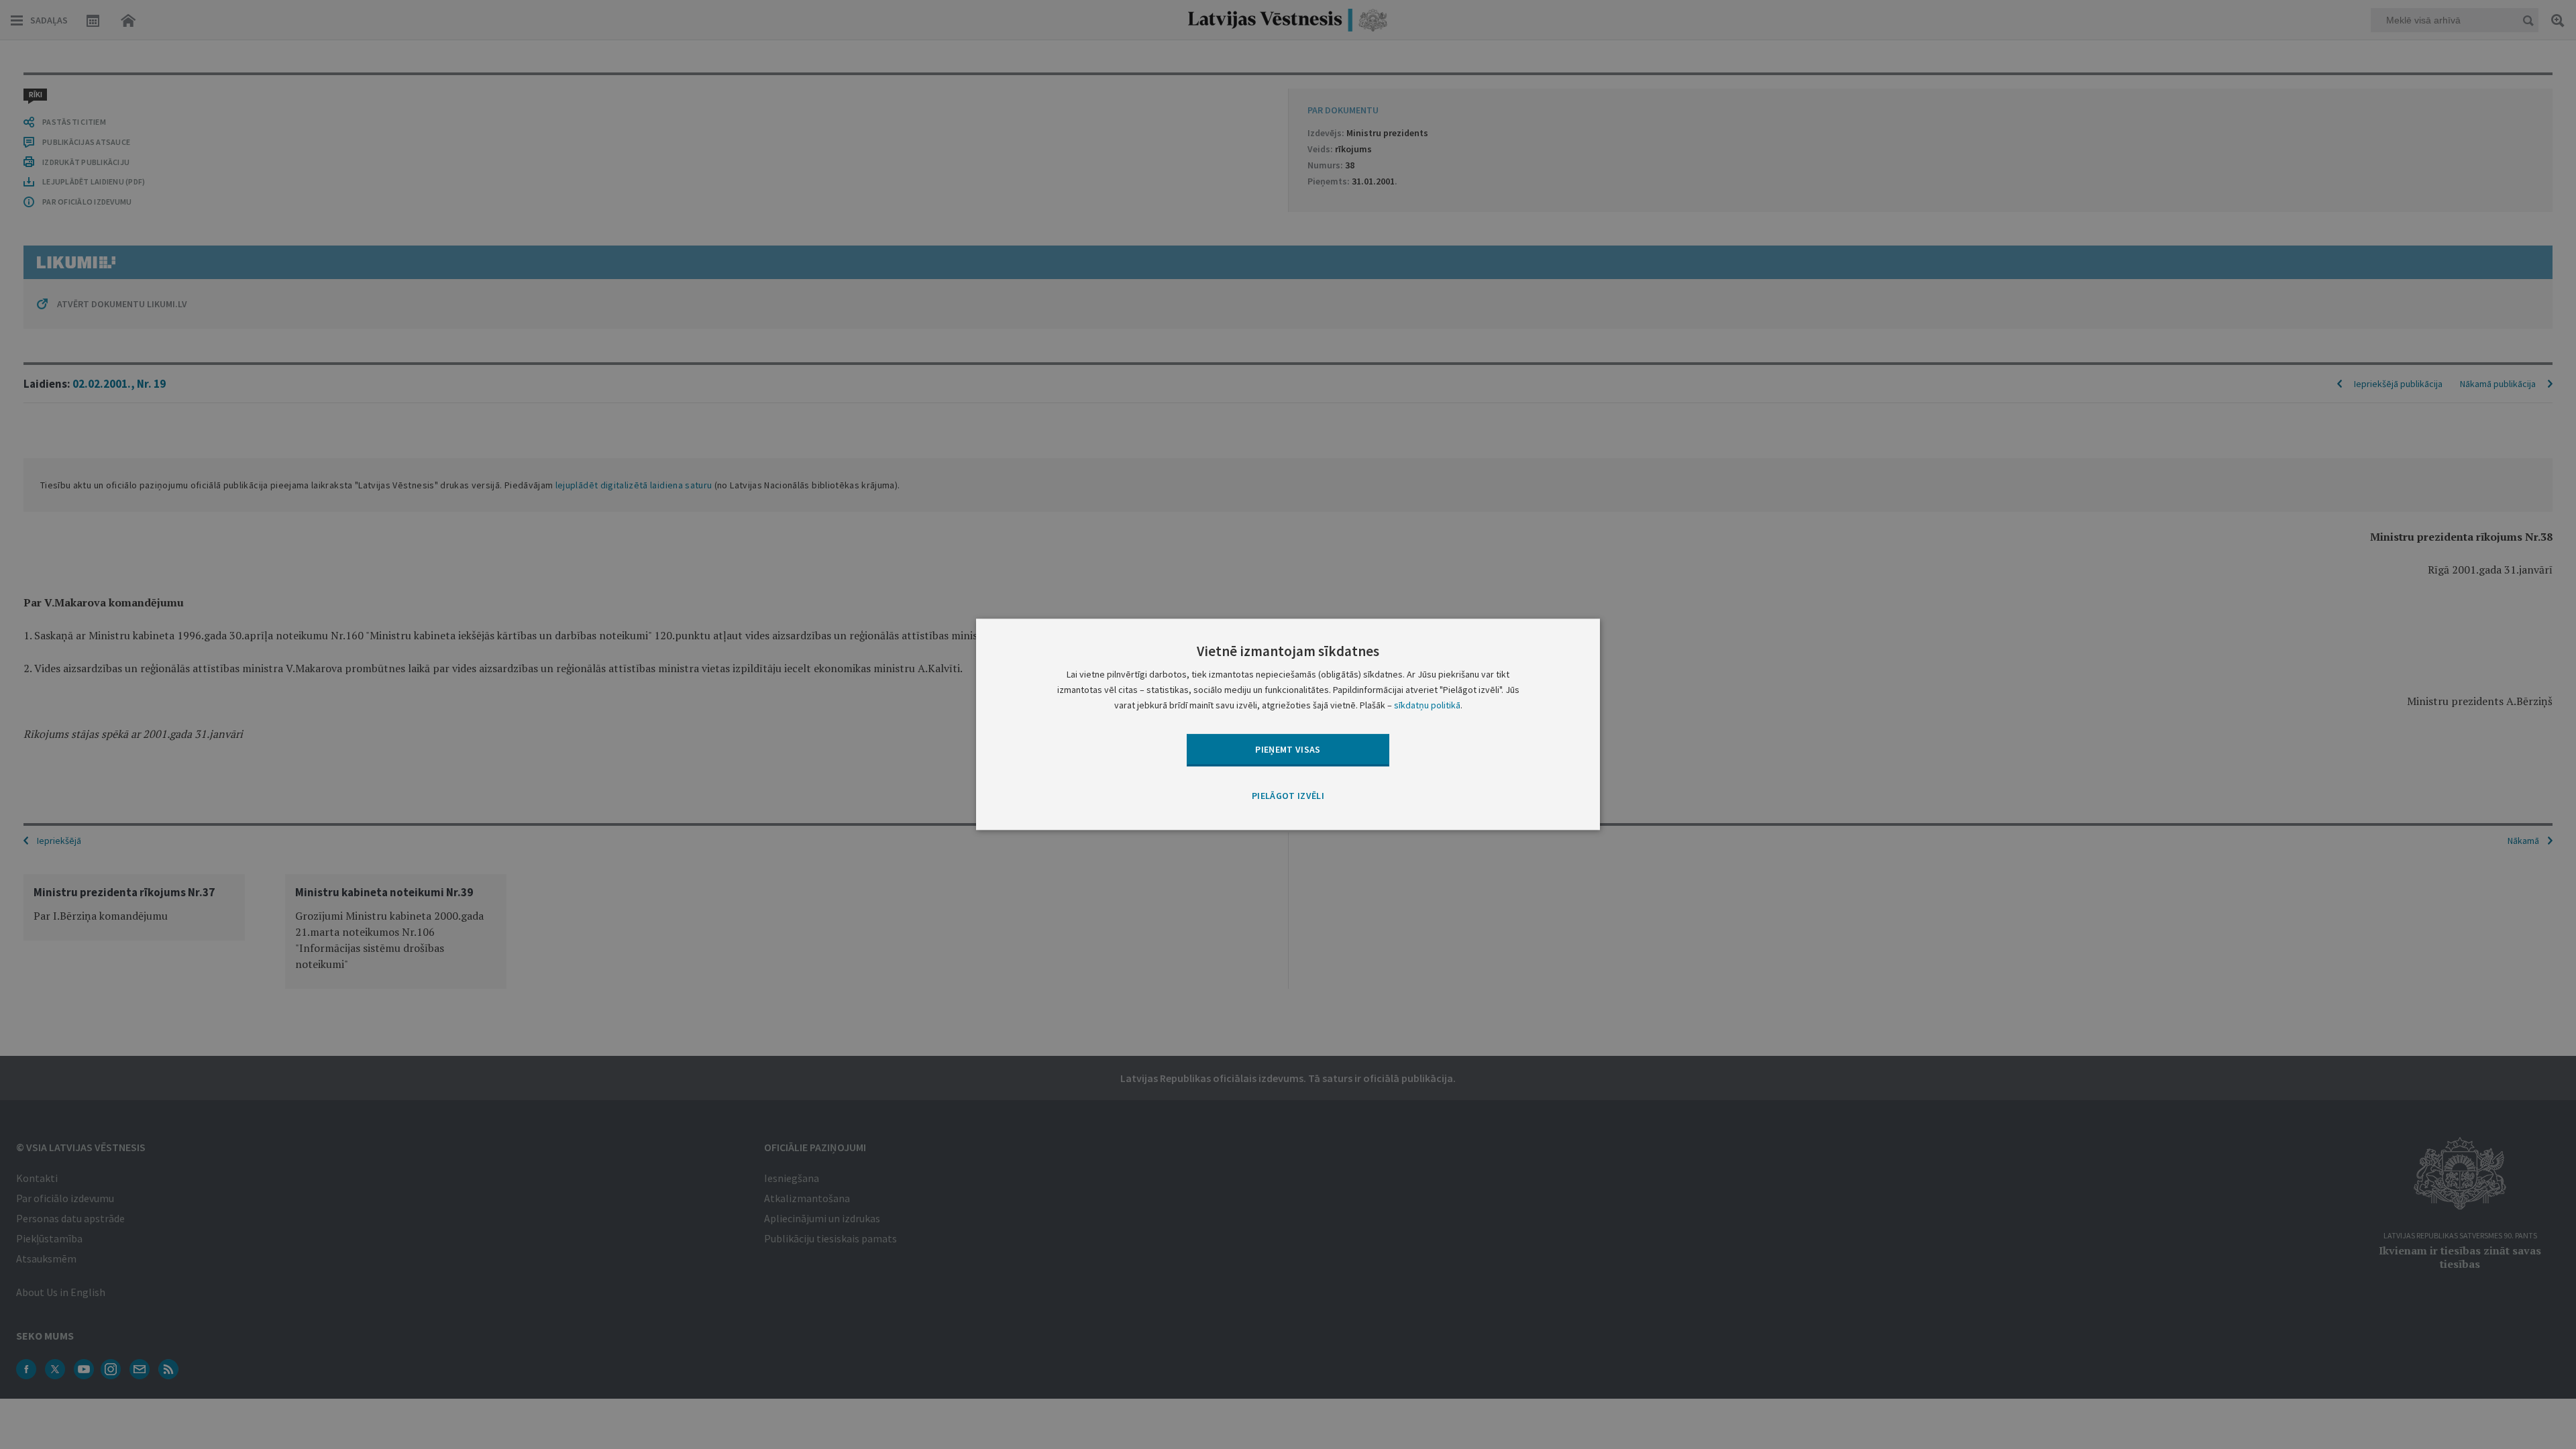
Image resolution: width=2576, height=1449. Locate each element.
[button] (1288, 796)
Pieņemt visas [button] (1288, 749)
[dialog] (1288, 724)
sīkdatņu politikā (1427, 706)
